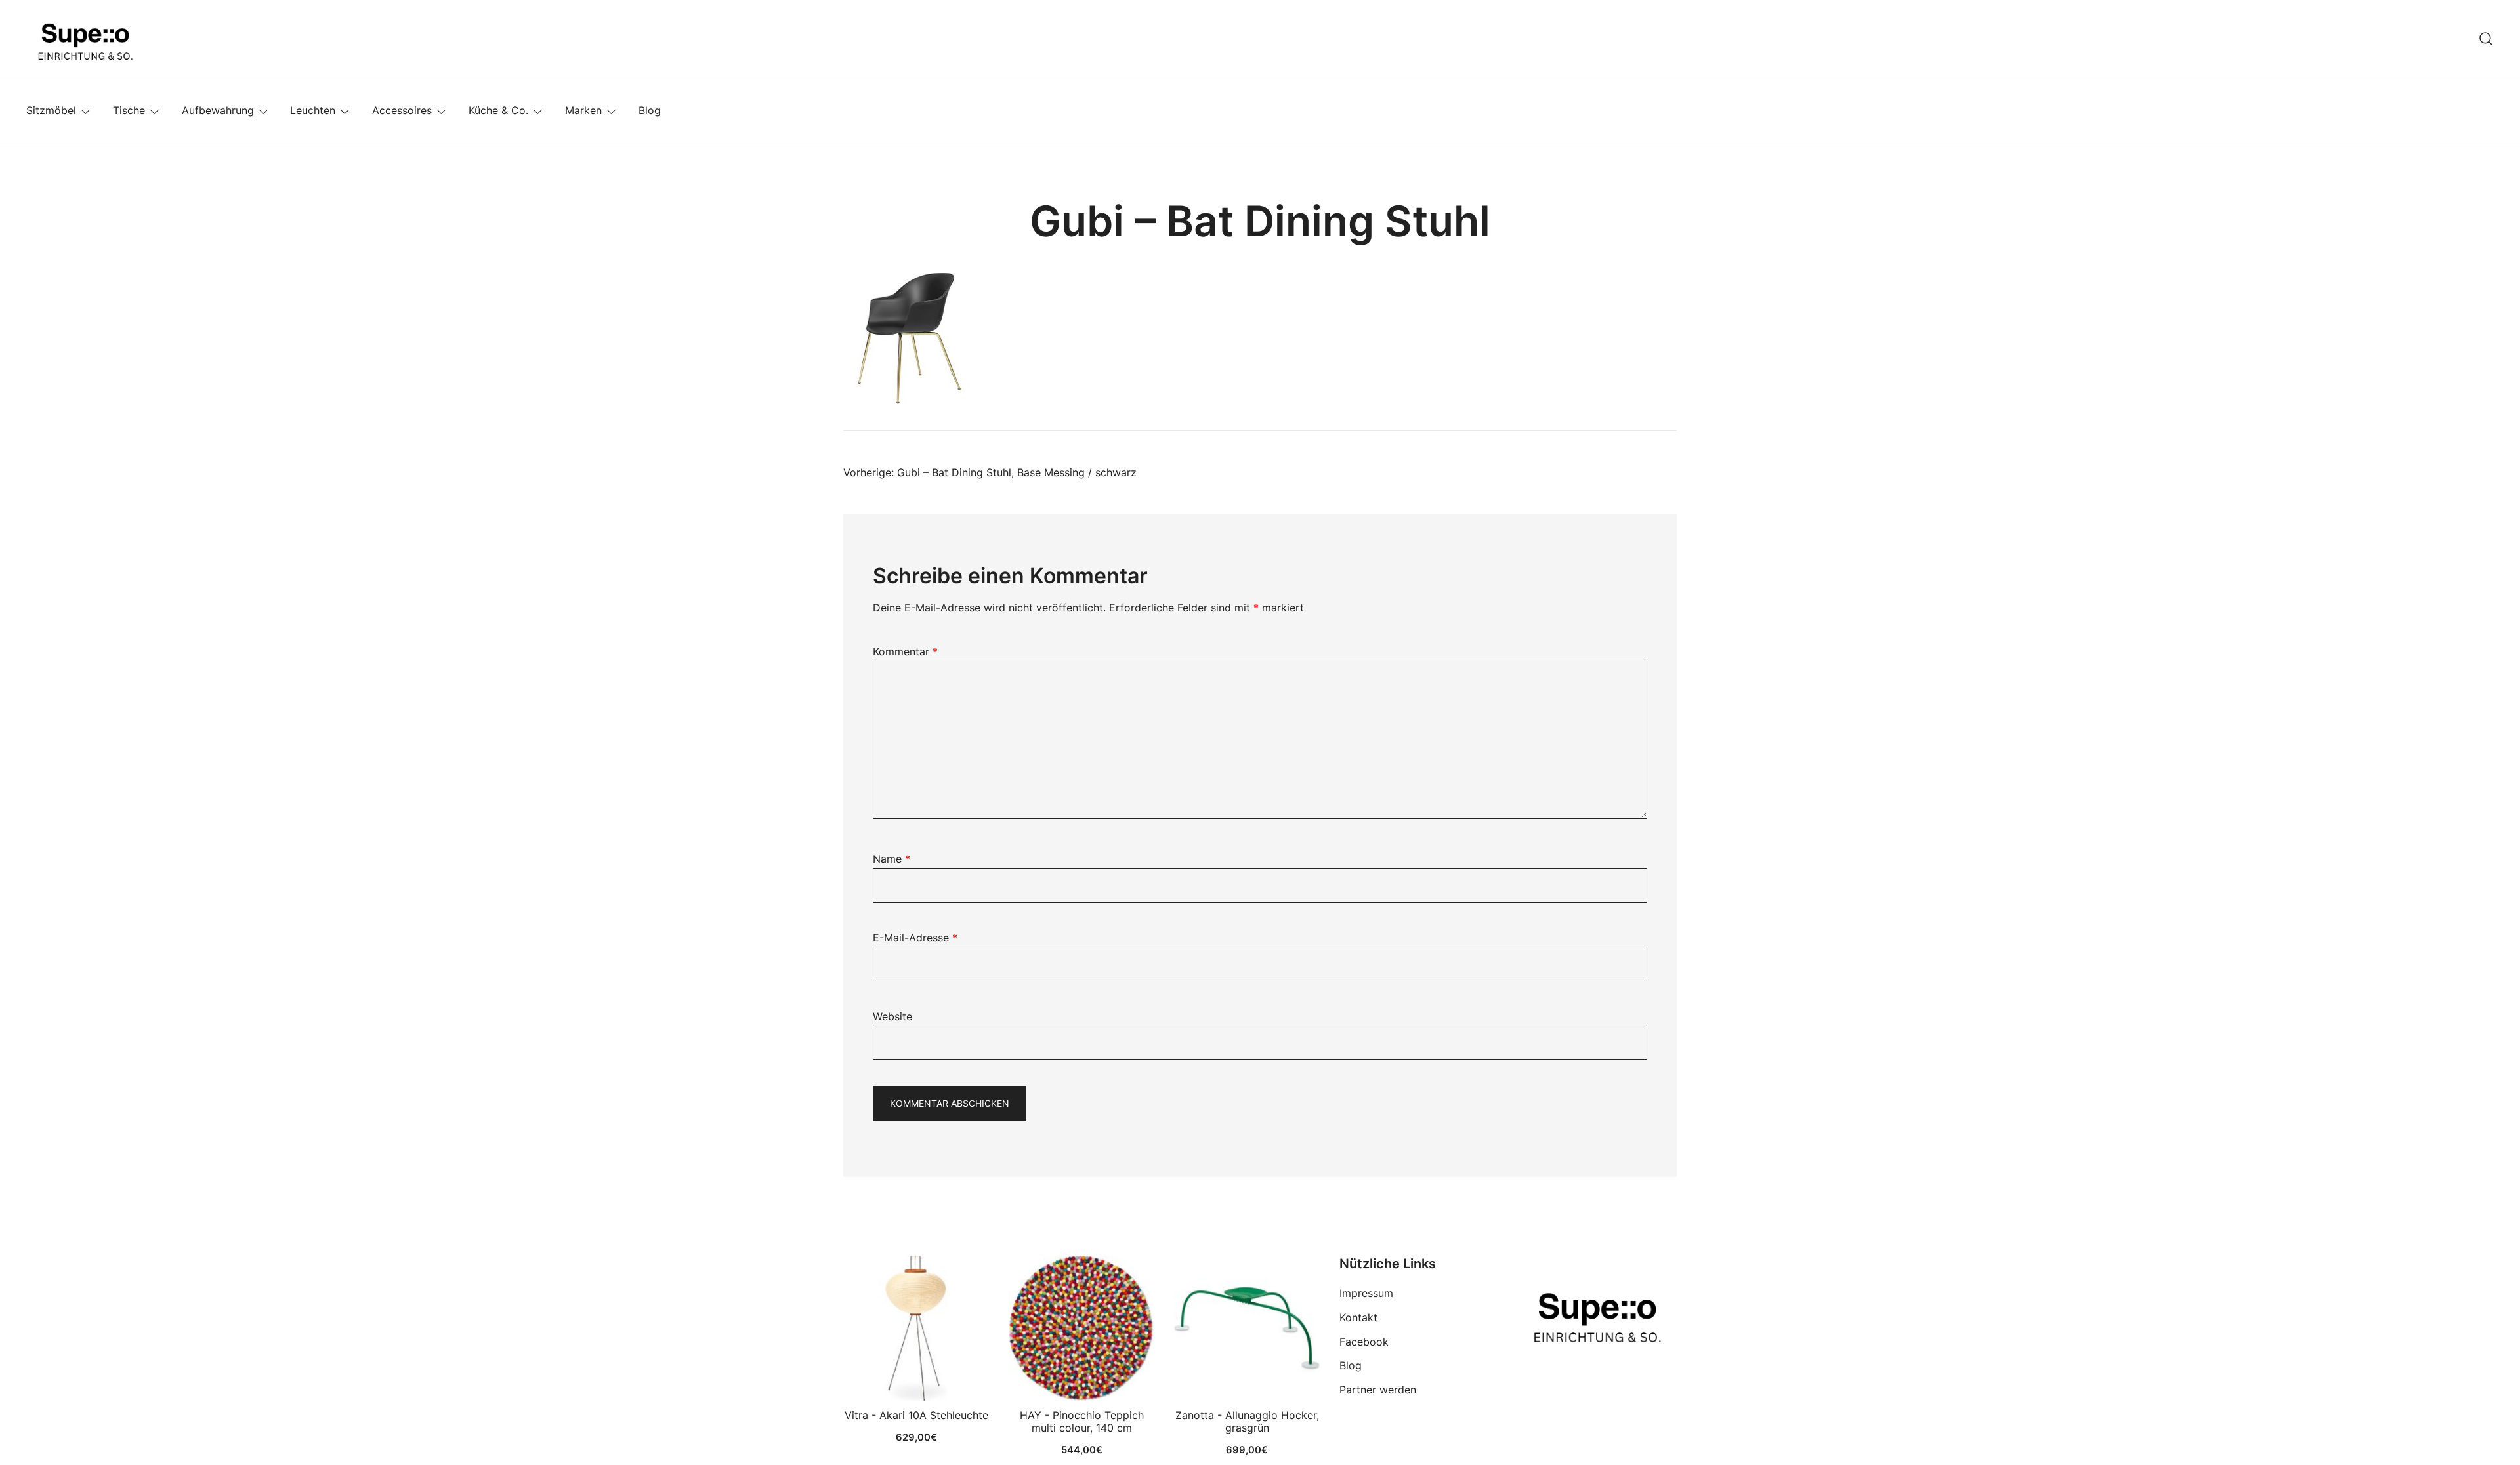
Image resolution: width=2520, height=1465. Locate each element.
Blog (650, 110)
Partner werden (1378, 1390)
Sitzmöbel (51, 110)
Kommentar (905, 651)
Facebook (1364, 1342)
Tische (129, 110)
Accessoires (402, 110)
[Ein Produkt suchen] (2486, 39)
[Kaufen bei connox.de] (1247, 1329)
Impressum (1366, 1293)
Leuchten (313, 110)
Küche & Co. (498, 110)
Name (892, 859)
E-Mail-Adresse (915, 938)
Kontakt (1358, 1317)
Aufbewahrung (218, 110)
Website (892, 1016)
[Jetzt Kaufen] (916, 1329)
